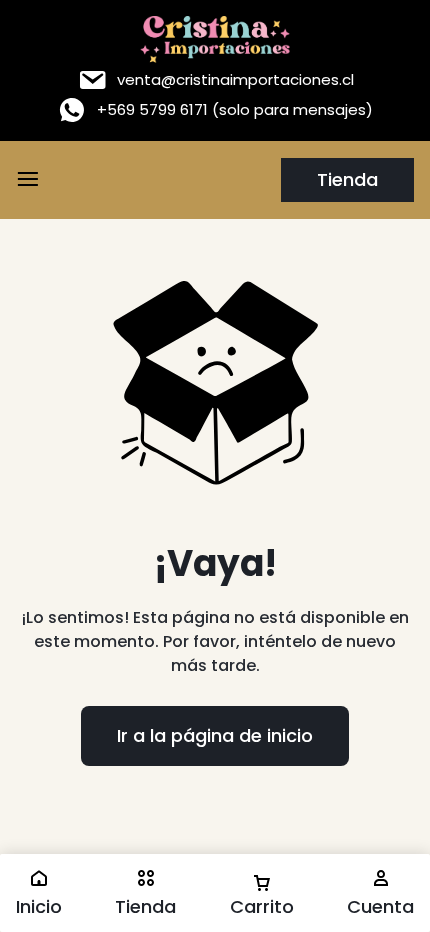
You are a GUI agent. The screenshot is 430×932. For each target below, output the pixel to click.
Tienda (347, 179)
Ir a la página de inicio (215, 735)
